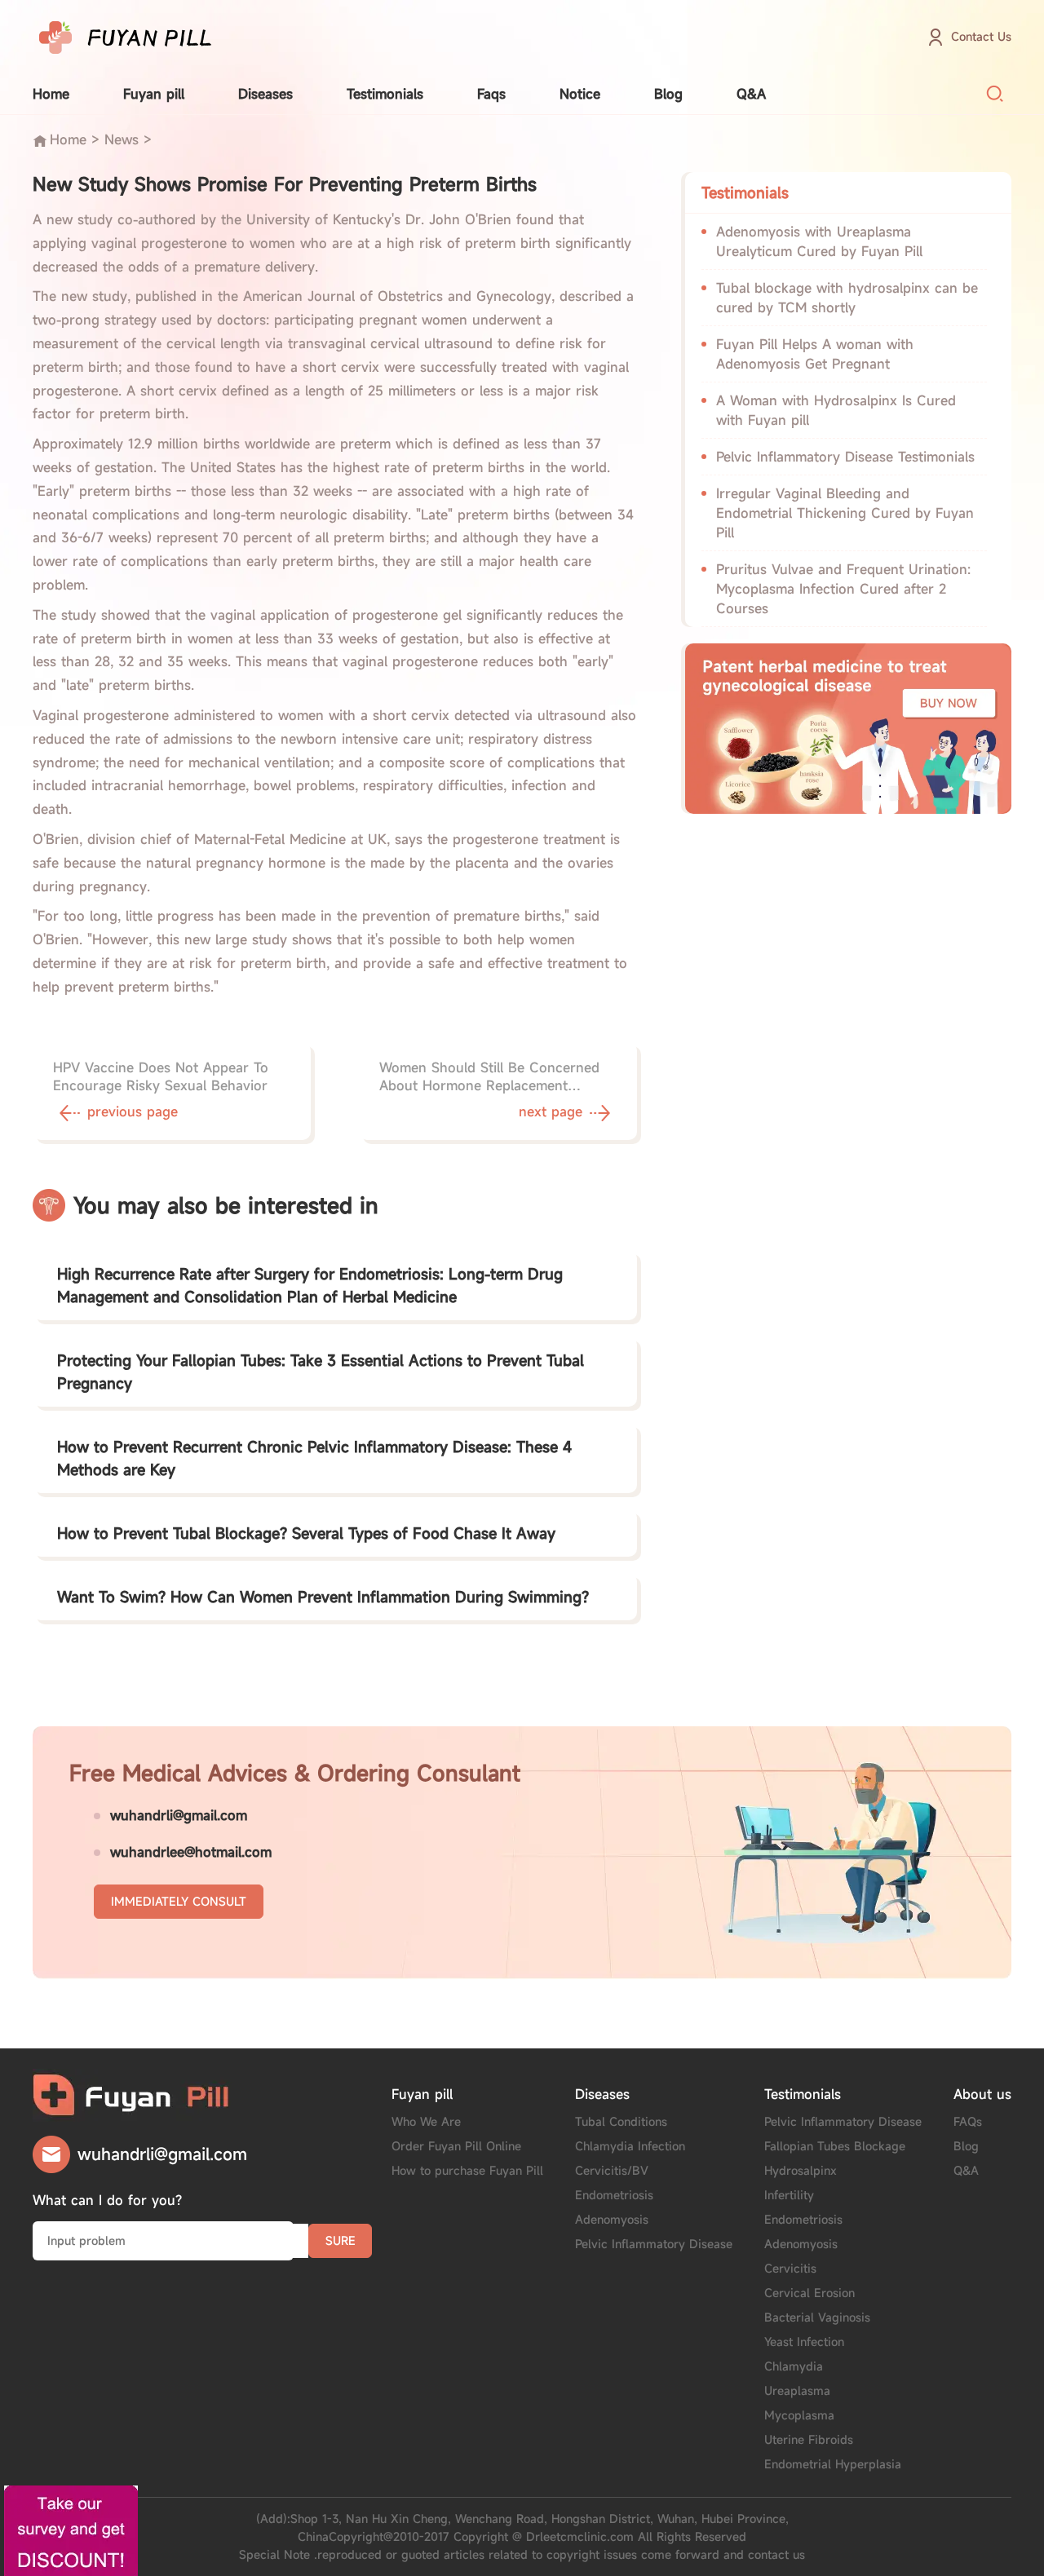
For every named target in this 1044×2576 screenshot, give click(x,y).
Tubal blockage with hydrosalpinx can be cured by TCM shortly (847, 298)
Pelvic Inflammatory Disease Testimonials (845, 457)
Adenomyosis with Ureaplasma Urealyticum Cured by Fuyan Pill (819, 241)
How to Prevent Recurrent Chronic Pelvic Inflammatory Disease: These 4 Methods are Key (314, 1458)
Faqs (491, 94)
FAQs (968, 2121)
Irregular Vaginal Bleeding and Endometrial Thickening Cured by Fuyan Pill (845, 513)
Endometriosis (614, 2195)
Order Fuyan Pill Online (456, 2146)
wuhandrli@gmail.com (179, 1815)
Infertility (789, 2195)
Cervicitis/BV (612, 2170)
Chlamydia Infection (630, 2146)
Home (51, 94)
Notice (580, 94)
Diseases (265, 94)
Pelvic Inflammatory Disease (654, 2244)
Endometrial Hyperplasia (833, 2464)
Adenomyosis (612, 2219)
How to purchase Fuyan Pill (467, 2170)
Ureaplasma (797, 2390)
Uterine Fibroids (809, 2439)
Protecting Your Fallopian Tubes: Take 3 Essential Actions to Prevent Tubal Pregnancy (321, 1372)
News (122, 139)
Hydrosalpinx (801, 2170)
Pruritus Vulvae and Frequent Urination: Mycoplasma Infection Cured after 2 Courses (843, 589)
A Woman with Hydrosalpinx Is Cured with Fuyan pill (836, 410)
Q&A (751, 94)
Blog (668, 94)
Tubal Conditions (621, 2121)
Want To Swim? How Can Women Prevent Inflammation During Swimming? (323, 1597)
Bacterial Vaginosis (817, 2317)
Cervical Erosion (810, 2293)
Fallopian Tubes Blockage (835, 2146)
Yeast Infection (804, 2342)
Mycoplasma (799, 2415)
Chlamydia (794, 2366)
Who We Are (426, 2121)
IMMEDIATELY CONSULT (179, 1901)
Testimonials (385, 94)
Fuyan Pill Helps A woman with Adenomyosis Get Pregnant (815, 354)
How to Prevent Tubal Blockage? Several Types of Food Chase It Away (306, 1533)
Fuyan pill (154, 94)
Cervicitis (790, 2268)
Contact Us (981, 36)
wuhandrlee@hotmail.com (191, 1852)
